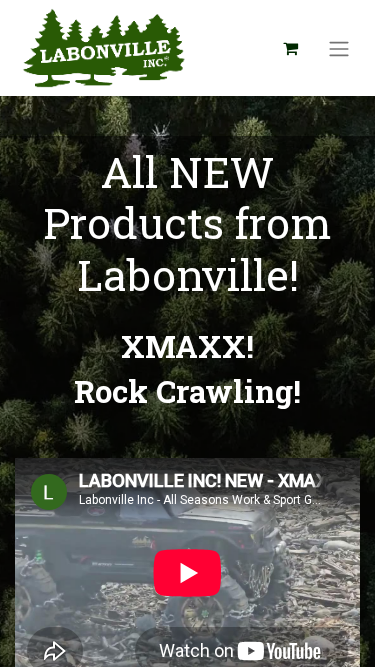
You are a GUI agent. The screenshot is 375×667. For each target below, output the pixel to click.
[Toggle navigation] (339, 48)
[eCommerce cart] (290, 48)
